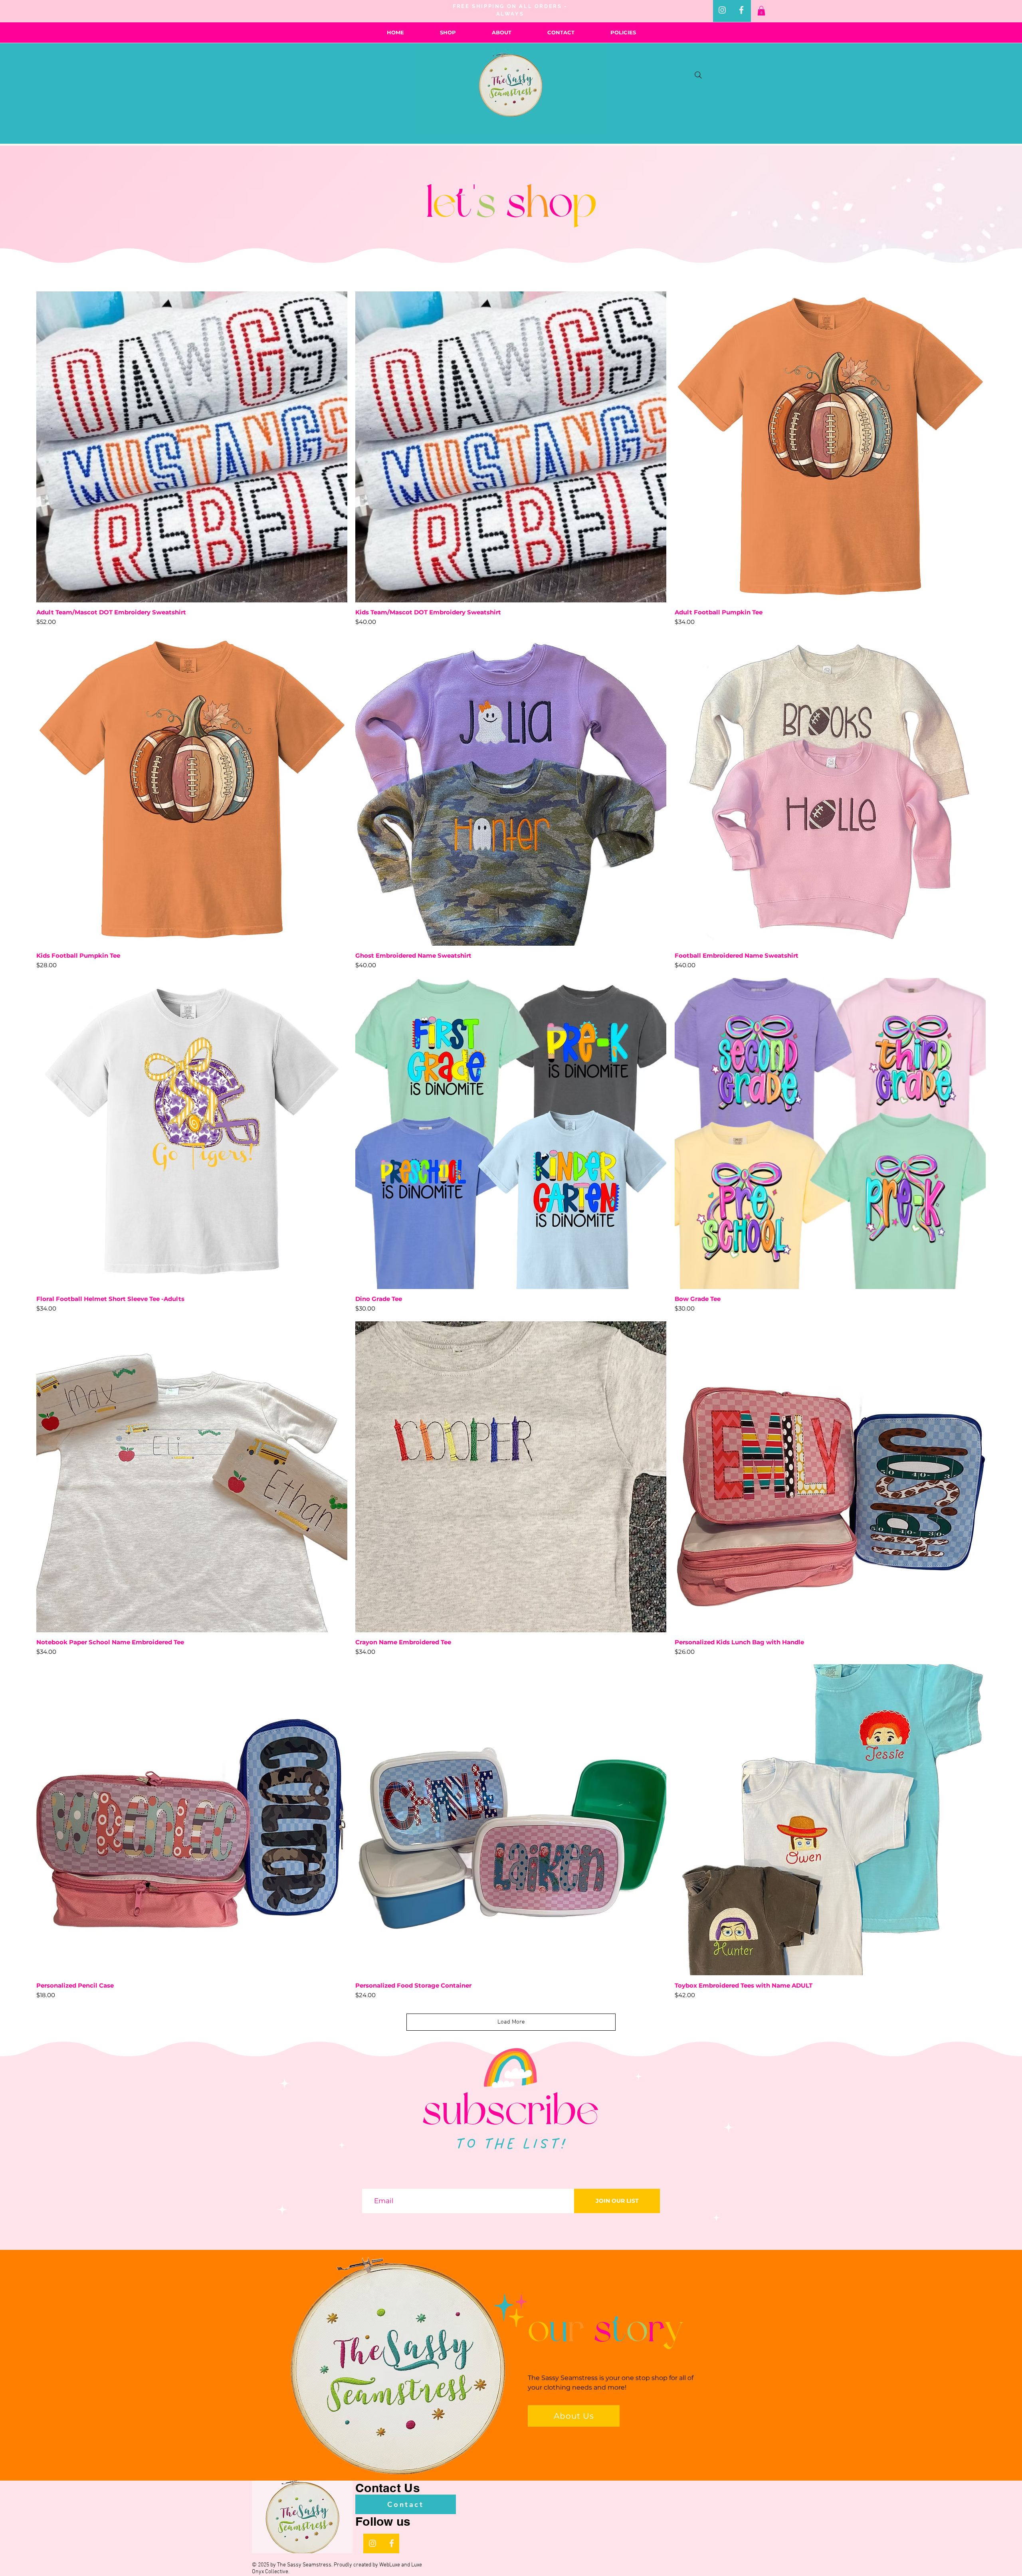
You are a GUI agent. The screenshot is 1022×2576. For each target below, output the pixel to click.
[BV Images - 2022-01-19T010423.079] (741, 10)
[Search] (698, 75)
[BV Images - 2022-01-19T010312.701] (722, 10)
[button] (761, 11)
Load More (511, 2022)
